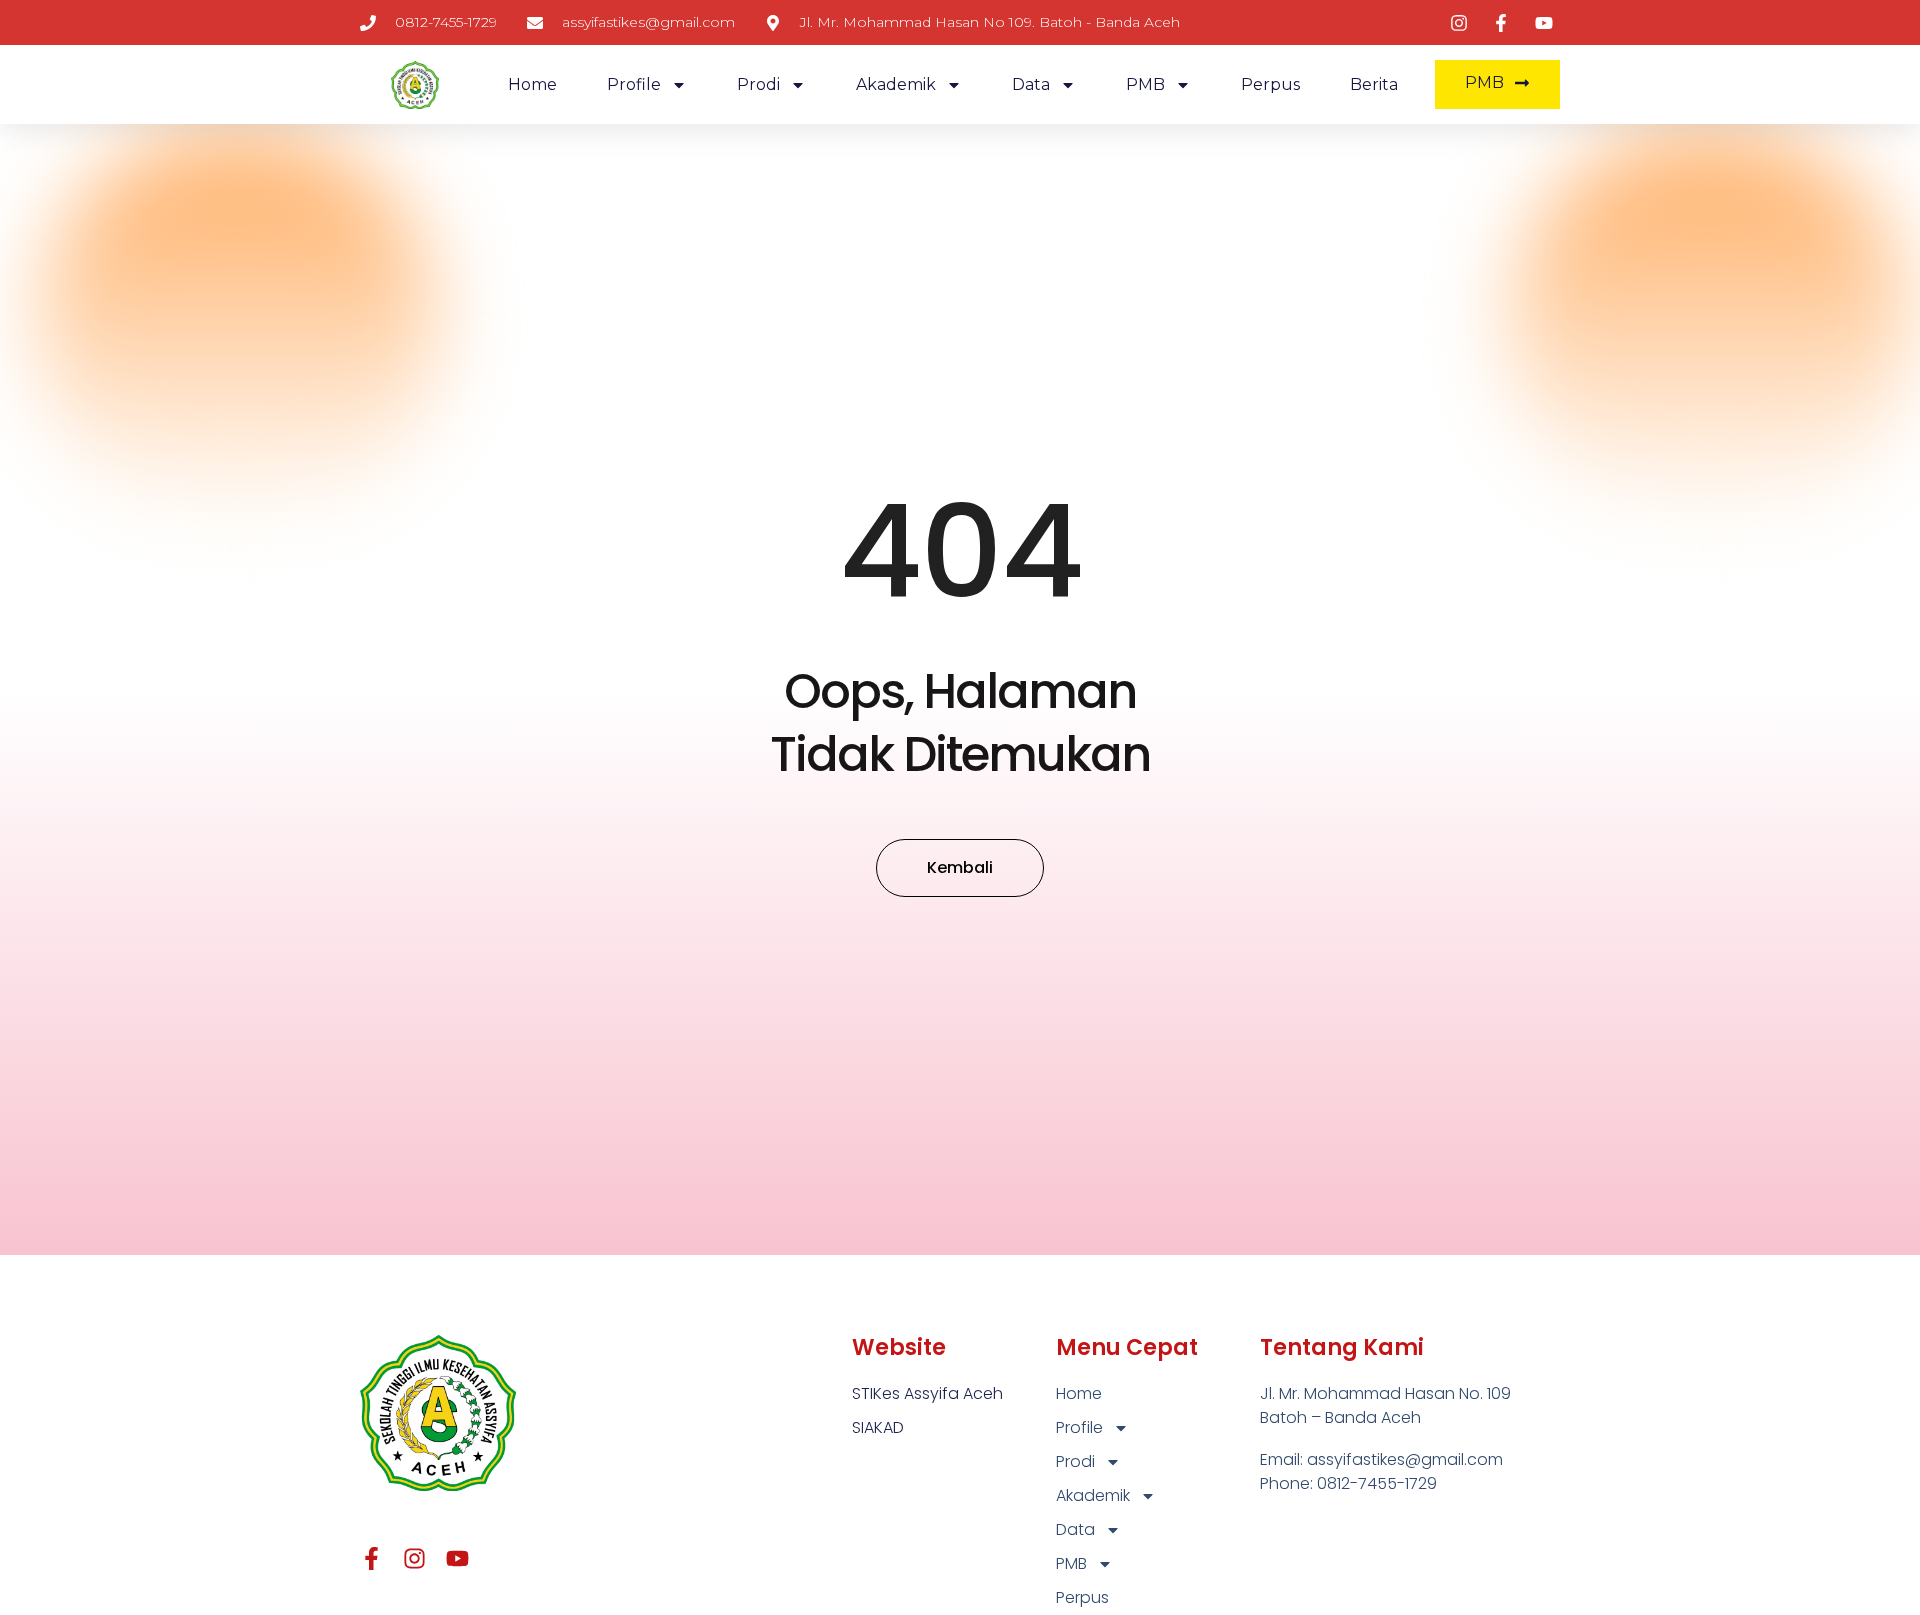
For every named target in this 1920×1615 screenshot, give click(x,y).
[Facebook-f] (371, 1558)
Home (532, 84)
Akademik (896, 84)
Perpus (1270, 84)
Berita (1374, 84)
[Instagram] (414, 1558)
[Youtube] (457, 1558)
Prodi (758, 84)
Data (1031, 84)
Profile (634, 84)
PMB (1145, 84)
